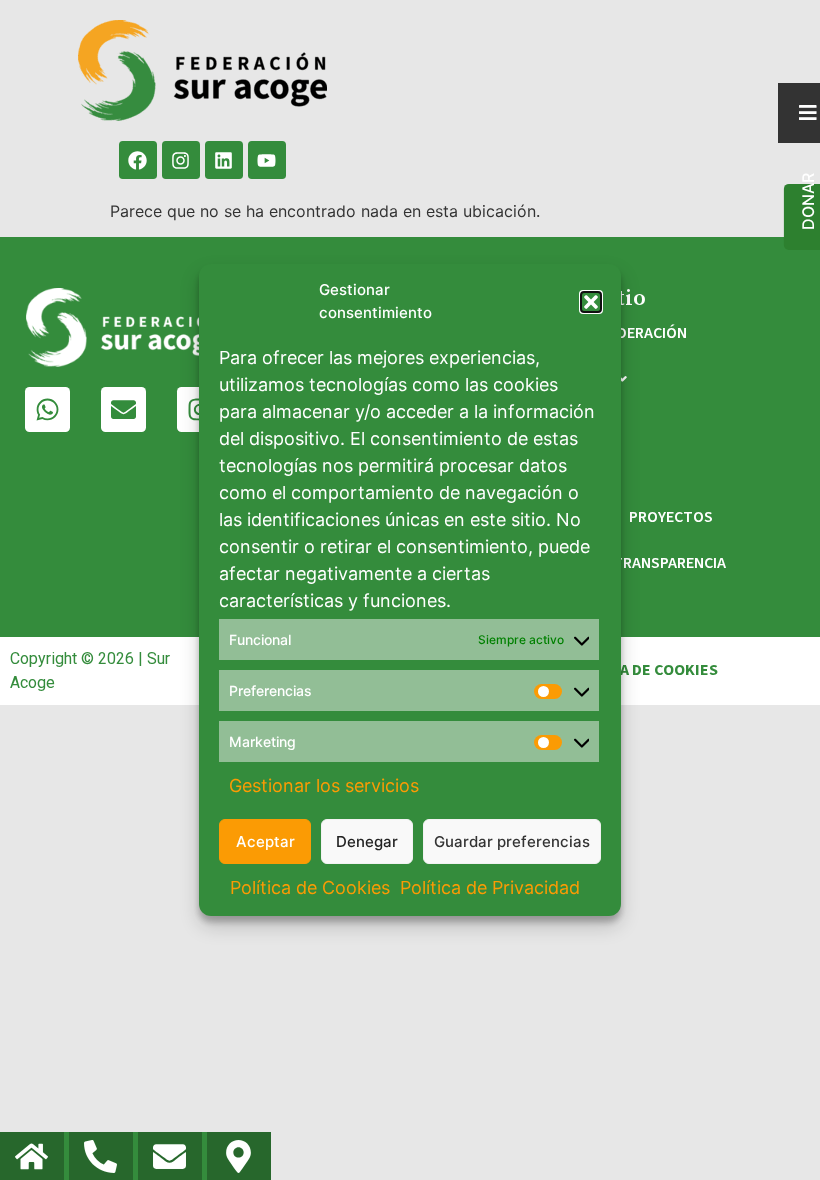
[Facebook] (138, 160)
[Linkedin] (224, 160)
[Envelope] (123, 409)
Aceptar (265, 841)
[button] (591, 302)
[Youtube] (267, 160)
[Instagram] (181, 160)
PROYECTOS (671, 517)
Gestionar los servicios (324, 785)
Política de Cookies (310, 887)
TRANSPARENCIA (669, 563)
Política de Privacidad (490, 887)
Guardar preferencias (512, 841)
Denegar (367, 841)
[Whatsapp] (47, 409)
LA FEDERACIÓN (634, 333)
